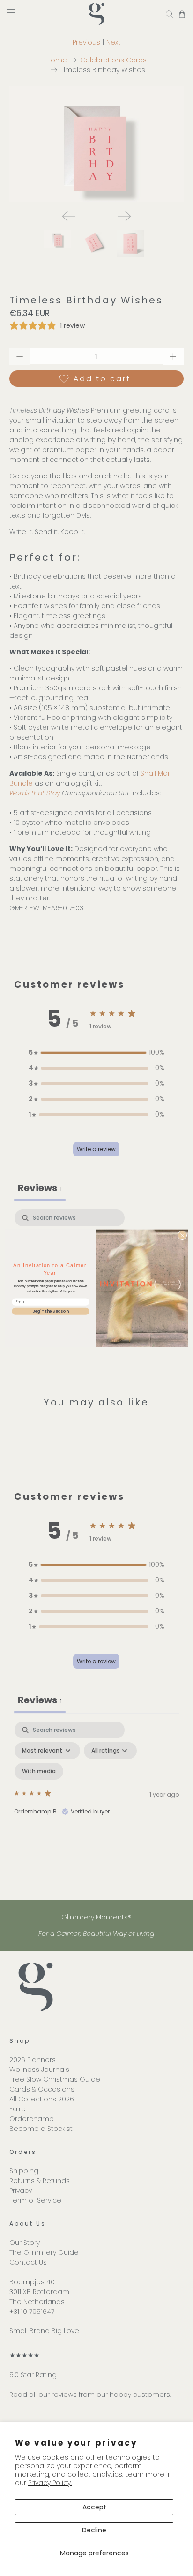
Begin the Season (51, 1311)
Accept (94, 2507)
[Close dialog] (182, 1235)
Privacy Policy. (50, 2483)
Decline (94, 2530)
